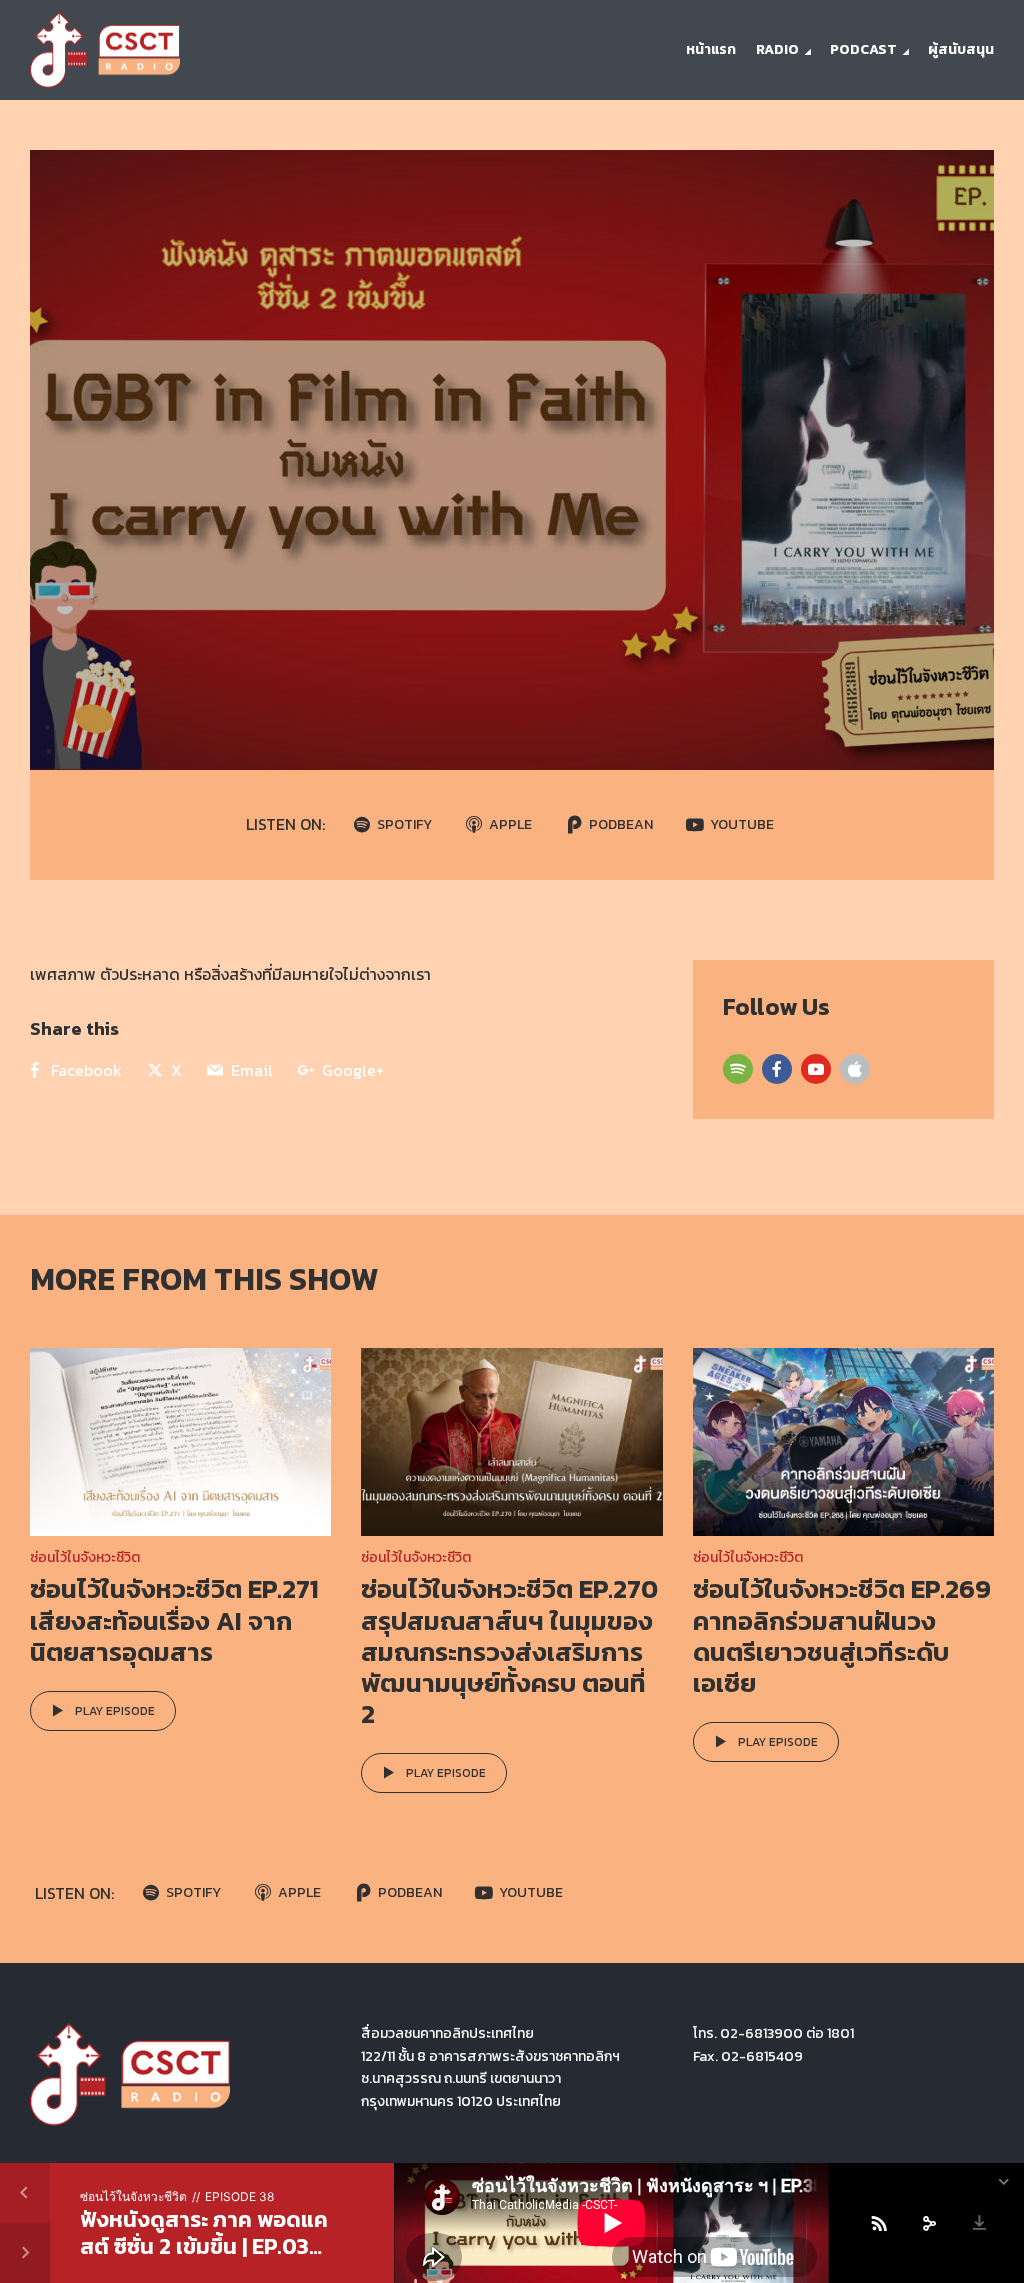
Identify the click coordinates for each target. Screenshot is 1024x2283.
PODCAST (863, 49)
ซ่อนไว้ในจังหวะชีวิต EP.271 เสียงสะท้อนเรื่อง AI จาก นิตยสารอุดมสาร (174, 1619)
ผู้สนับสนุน (961, 49)
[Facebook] (777, 1069)
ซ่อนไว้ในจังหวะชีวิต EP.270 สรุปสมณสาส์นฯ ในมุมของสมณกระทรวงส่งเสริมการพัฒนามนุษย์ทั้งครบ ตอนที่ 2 (509, 1651)
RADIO (777, 49)
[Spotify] (738, 1069)
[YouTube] (816, 1069)
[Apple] (855, 1069)
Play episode (115, 1711)
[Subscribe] (879, 2223)
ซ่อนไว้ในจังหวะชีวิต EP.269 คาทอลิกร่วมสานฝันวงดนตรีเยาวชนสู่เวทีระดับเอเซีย (842, 1635)
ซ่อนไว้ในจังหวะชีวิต (85, 1557)
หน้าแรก (711, 49)
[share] (929, 2223)
